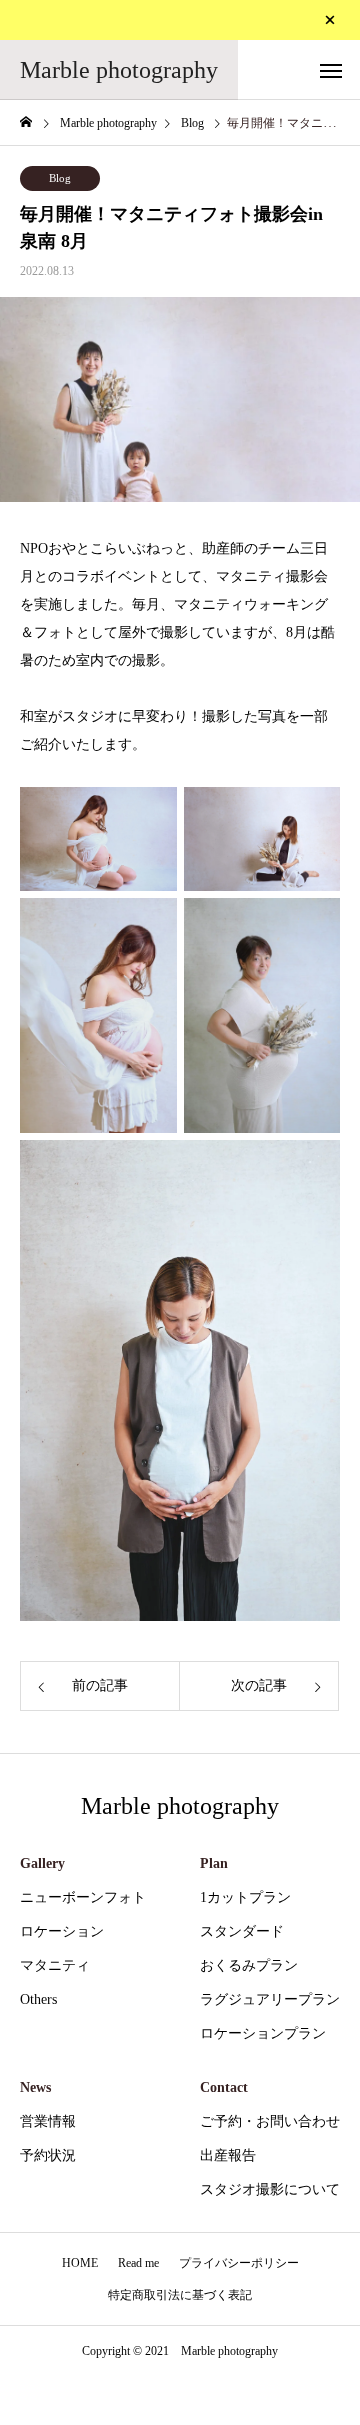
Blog (60, 178)
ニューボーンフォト (83, 1897)
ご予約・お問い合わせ (270, 2121)
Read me (138, 2263)
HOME (80, 2263)
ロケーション (62, 1931)
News (35, 2087)
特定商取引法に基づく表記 (180, 2295)
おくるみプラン (249, 1965)
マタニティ (55, 1965)
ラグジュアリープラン (270, 1999)
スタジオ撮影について (270, 2189)
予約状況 (48, 2155)
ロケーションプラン (263, 2033)
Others (38, 1999)
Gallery (42, 1863)
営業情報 (48, 2121)
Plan (214, 1863)
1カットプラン (245, 1897)
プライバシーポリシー (239, 2263)
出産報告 (228, 2155)
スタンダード (242, 1931)
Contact (224, 2087)
